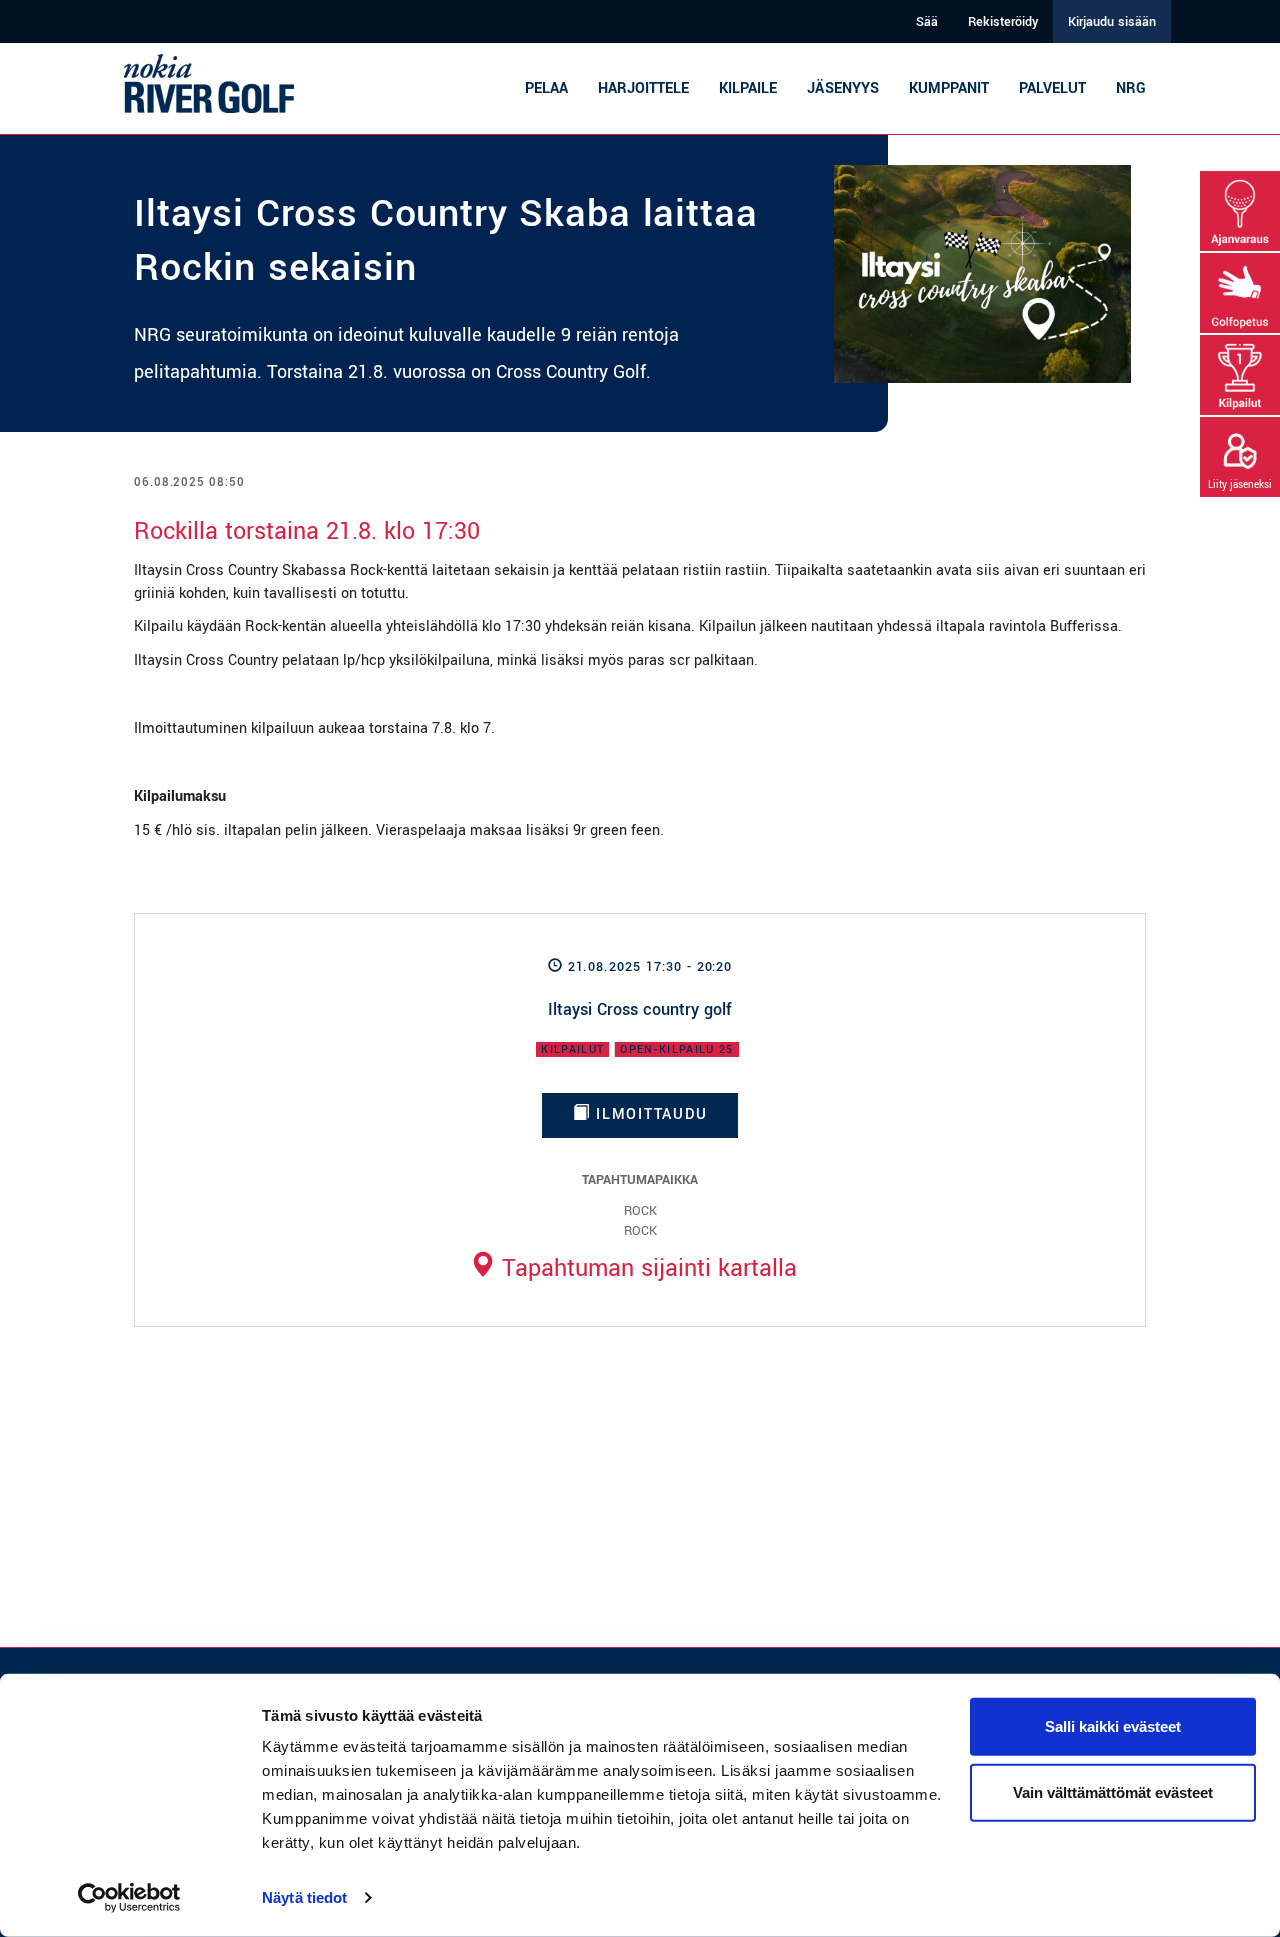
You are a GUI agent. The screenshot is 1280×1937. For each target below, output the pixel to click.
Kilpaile (748, 88)
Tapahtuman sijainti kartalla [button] (646, 1268)
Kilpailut (572, 1049)
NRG (1131, 88)
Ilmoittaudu (648, 1114)
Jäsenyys (843, 88)
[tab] (632, 1268)
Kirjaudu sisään (1112, 22)
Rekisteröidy (1003, 22)
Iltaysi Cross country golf (640, 1009)
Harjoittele (643, 88)
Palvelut (1052, 88)
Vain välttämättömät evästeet (1113, 1791)
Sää (927, 22)
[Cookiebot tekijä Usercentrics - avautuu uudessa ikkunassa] (129, 1898)
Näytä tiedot (304, 1897)
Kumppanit (949, 88)
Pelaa (546, 88)
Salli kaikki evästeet (1113, 1726)
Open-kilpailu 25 (676, 1049)
